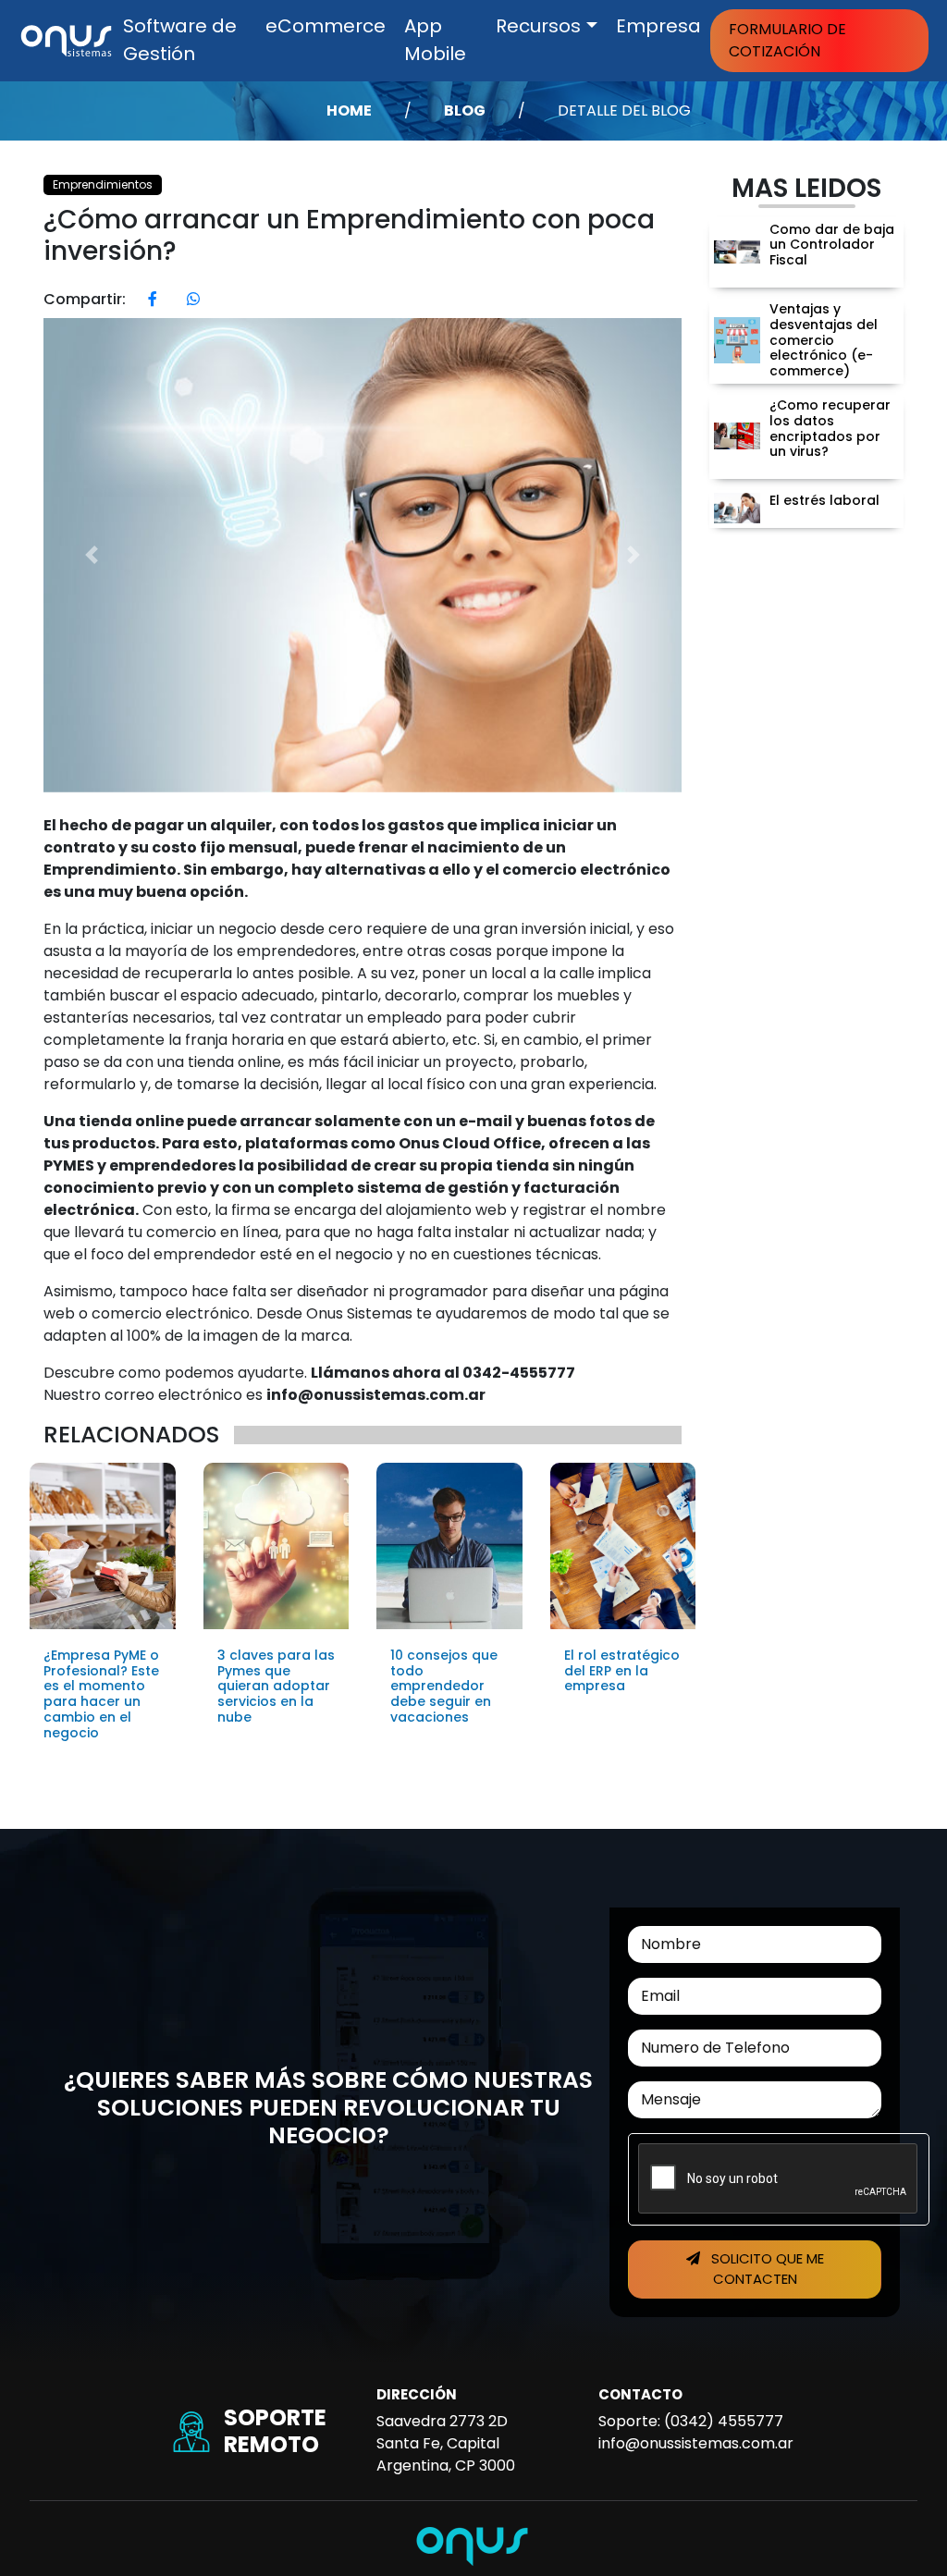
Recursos (538, 26)
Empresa (658, 26)
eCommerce (326, 26)
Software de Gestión (180, 40)
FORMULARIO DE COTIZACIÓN (787, 40)
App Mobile (435, 40)
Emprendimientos (103, 184)
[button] (92, 555)
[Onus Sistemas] (66, 39)
